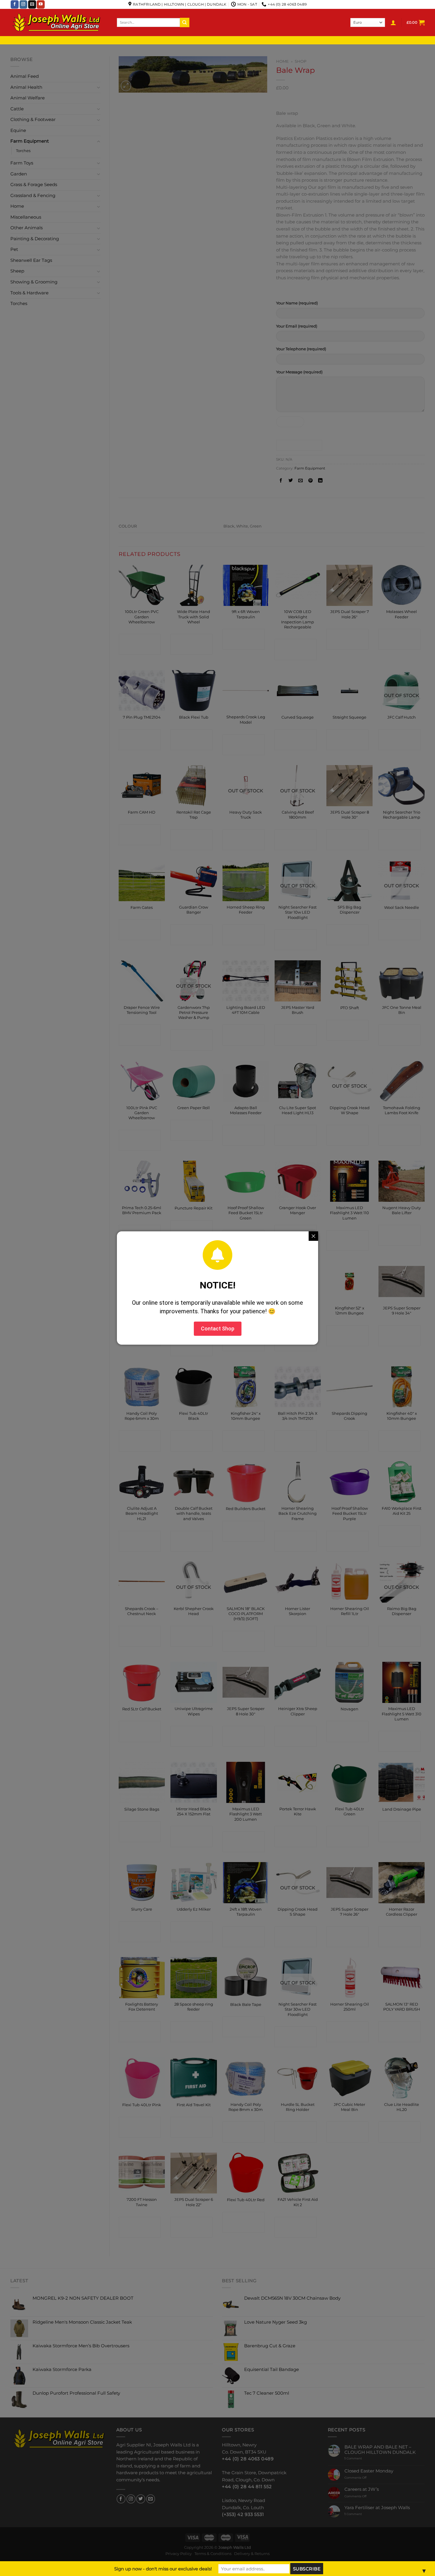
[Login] (393, 22)
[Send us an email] (32, 4)
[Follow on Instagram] (24, 4)
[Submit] (185, 22)
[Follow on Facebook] (15, 4)
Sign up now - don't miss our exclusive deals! (163, 2569)
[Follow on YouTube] (41, 4)
